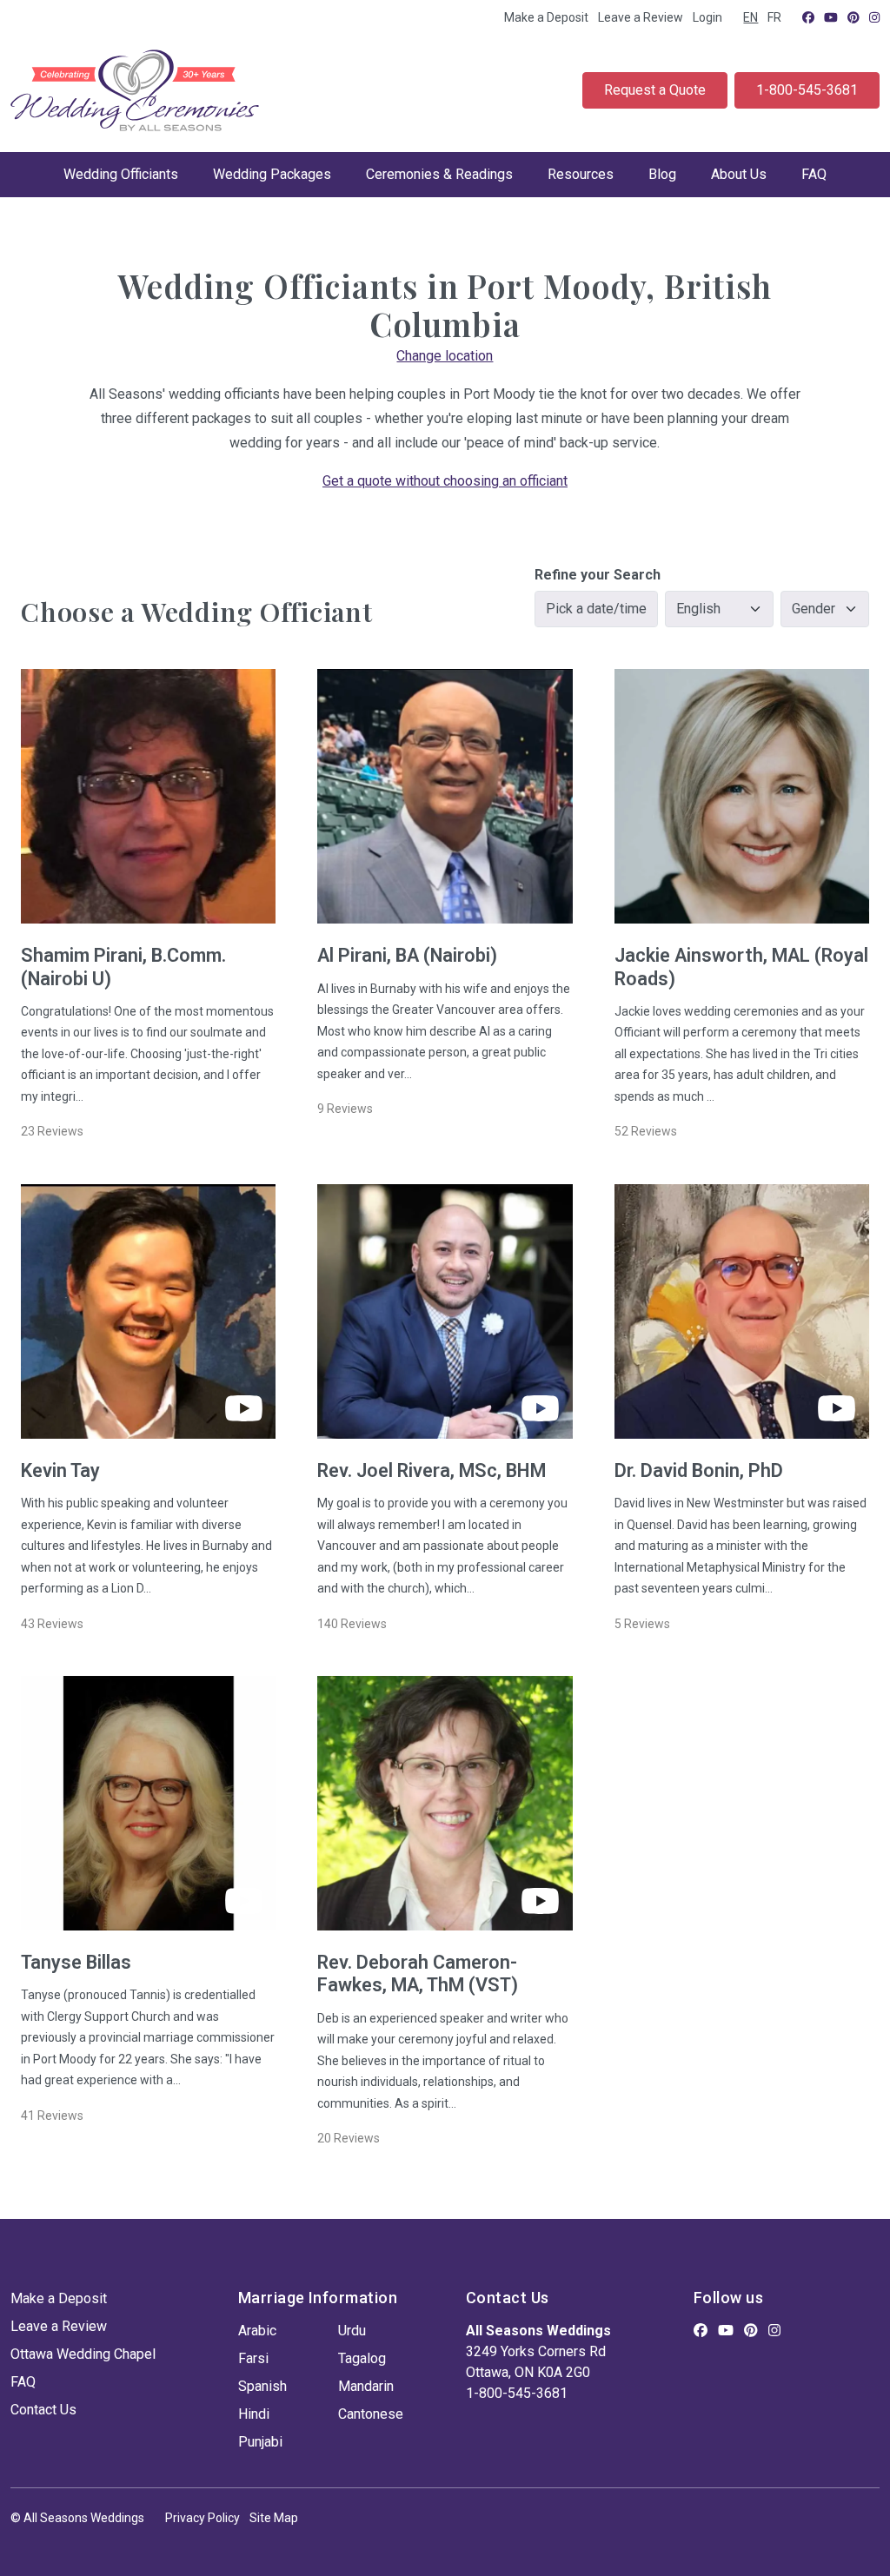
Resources (581, 174)
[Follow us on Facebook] (808, 17)
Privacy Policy (203, 2518)
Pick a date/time (596, 609)
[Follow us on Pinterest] (853, 17)
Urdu (352, 2331)
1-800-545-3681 (807, 90)
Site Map (274, 2518)
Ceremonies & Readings (439, 174)
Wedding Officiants (121, 174)
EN (751, 17)
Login (707, 17)
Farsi (253, 2358)
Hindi (254, 2414)
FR (774, 17)
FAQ (814, 174)
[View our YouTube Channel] (831, 17)
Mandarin (366, 2386)
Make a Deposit (546, 17)
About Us (739, 174)
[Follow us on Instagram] (874, 17)
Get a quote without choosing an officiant (445, 481)
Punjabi (260, 2442)
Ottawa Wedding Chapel (83, 2354)
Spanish (262, 2386)
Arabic (257, 2331)
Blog (662, 174)
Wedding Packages (272, 174)
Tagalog (362, 2358)
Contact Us (43, 2410)
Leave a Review (641, 17)
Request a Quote (655, 90)
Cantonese (371, 2414)
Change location (445, 356)
